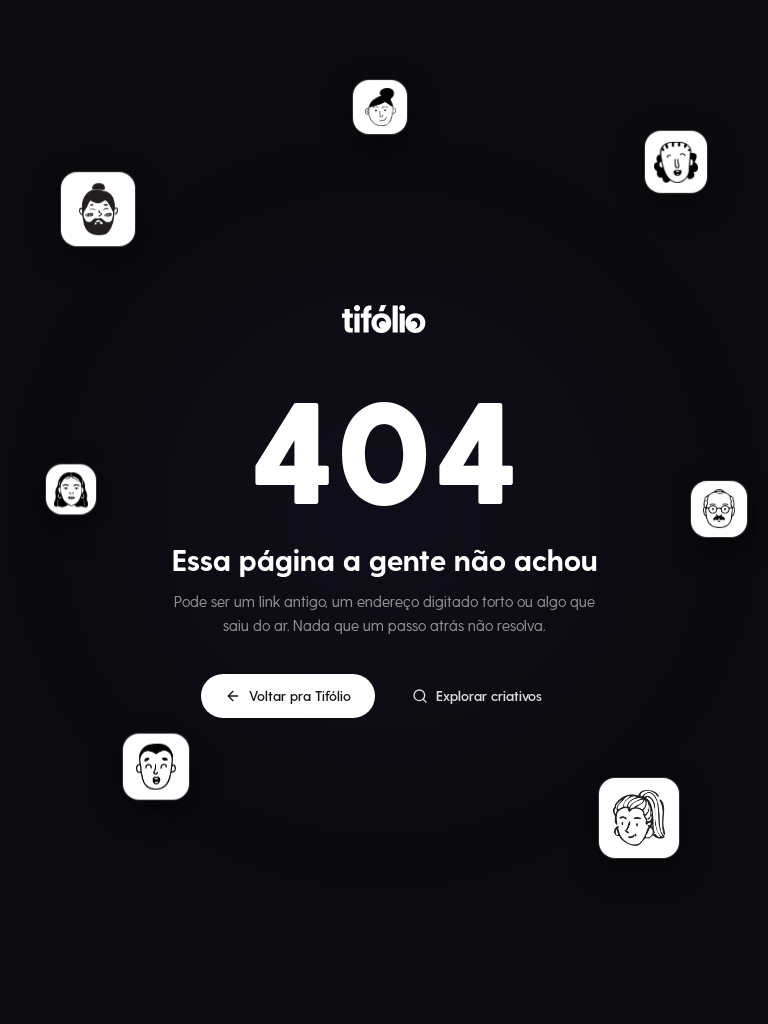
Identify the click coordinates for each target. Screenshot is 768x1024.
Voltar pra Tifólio (300, 695)
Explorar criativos (489, 695)
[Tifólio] (383, 319)
